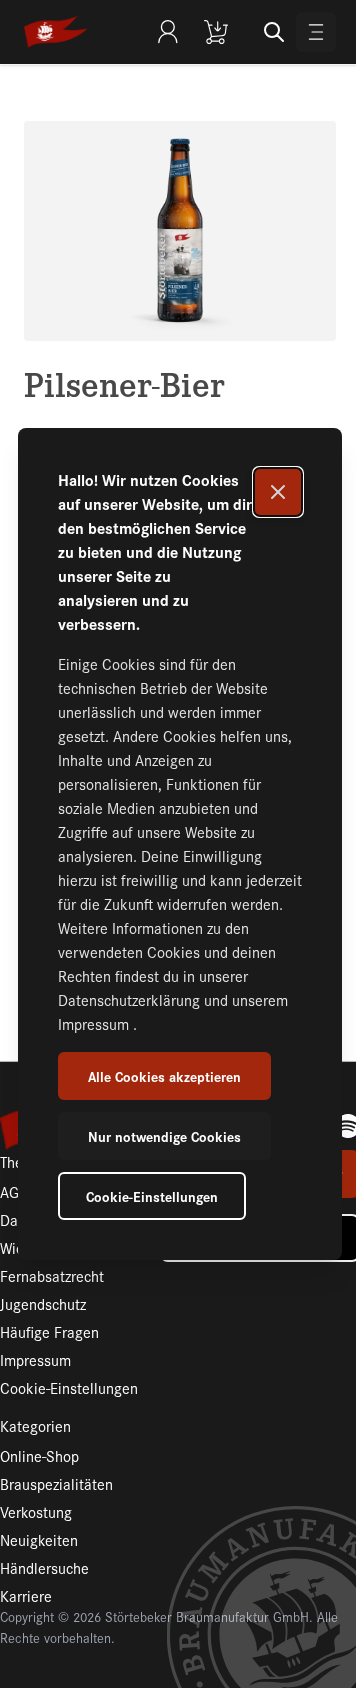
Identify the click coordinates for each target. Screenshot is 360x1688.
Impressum (95, 1023)
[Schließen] (278, 492)
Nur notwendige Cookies (164, 1136)
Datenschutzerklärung (131, 999)
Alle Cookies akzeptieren (164, 1076)
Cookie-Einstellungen (152, 1196)
